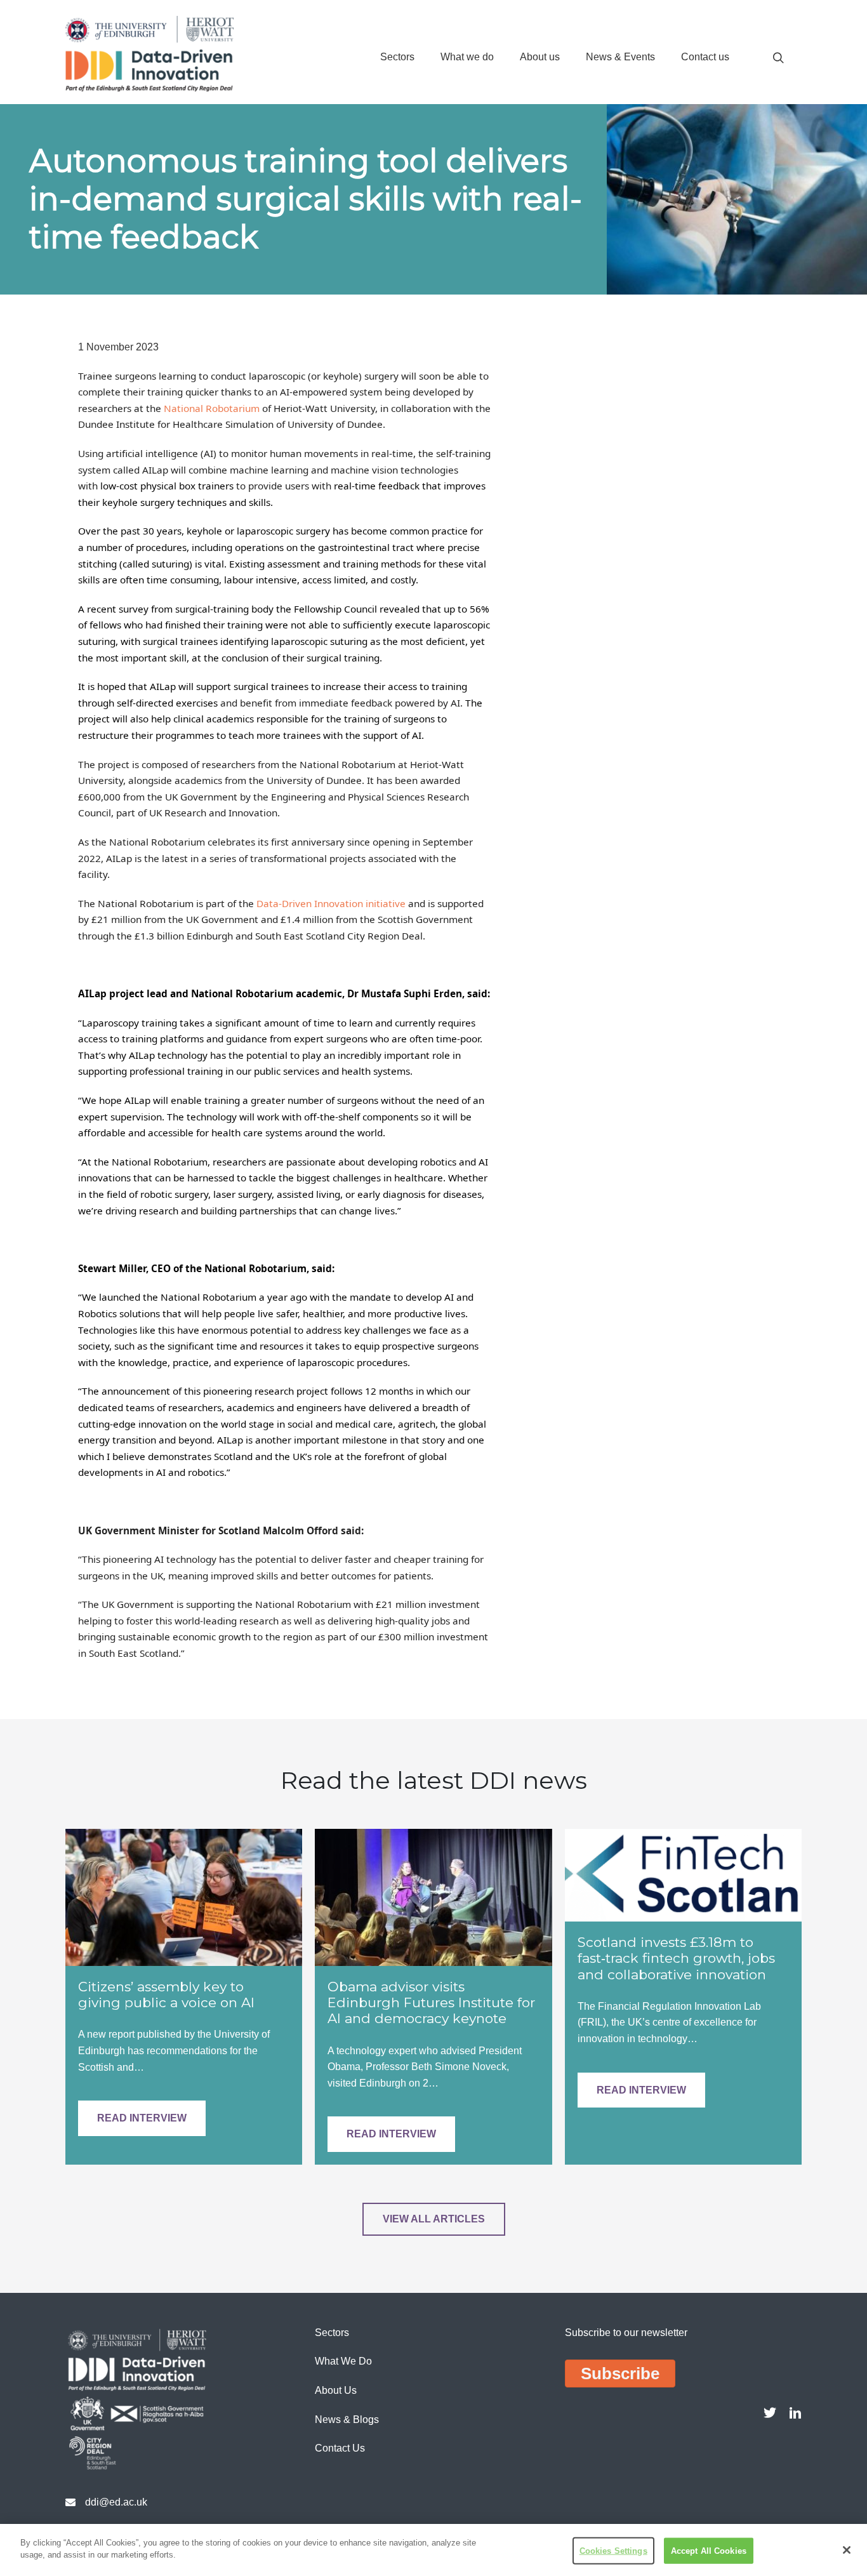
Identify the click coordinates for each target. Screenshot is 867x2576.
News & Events (620, 57)
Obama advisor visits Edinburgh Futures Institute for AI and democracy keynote (431, 2002)
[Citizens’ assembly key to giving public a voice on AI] (184, 1896)
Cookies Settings (613, 2551)
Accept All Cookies (709, 2551)
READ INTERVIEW (142, 2118)
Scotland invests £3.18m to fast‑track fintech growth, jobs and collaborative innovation (676, 1958)
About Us (336, 2390)
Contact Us (340, 2448)
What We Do (343, 2361)
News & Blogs (347, 2420)
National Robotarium (212, 408)
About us (540, 57)
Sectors (397, 57)
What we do (467, 57)
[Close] (847, 2550)
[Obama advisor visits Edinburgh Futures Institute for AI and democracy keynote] (433, 1896)
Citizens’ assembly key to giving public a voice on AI (166, 1995)
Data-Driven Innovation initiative (331, 903)
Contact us (705, 57)
